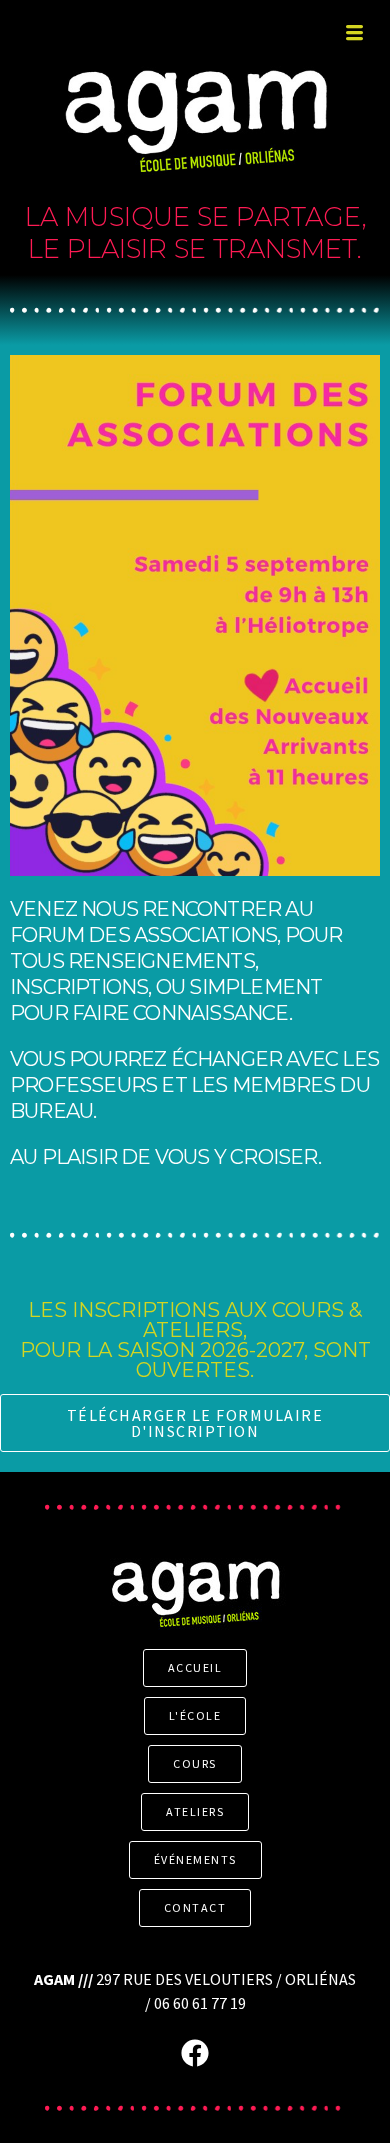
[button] (354, 34)
